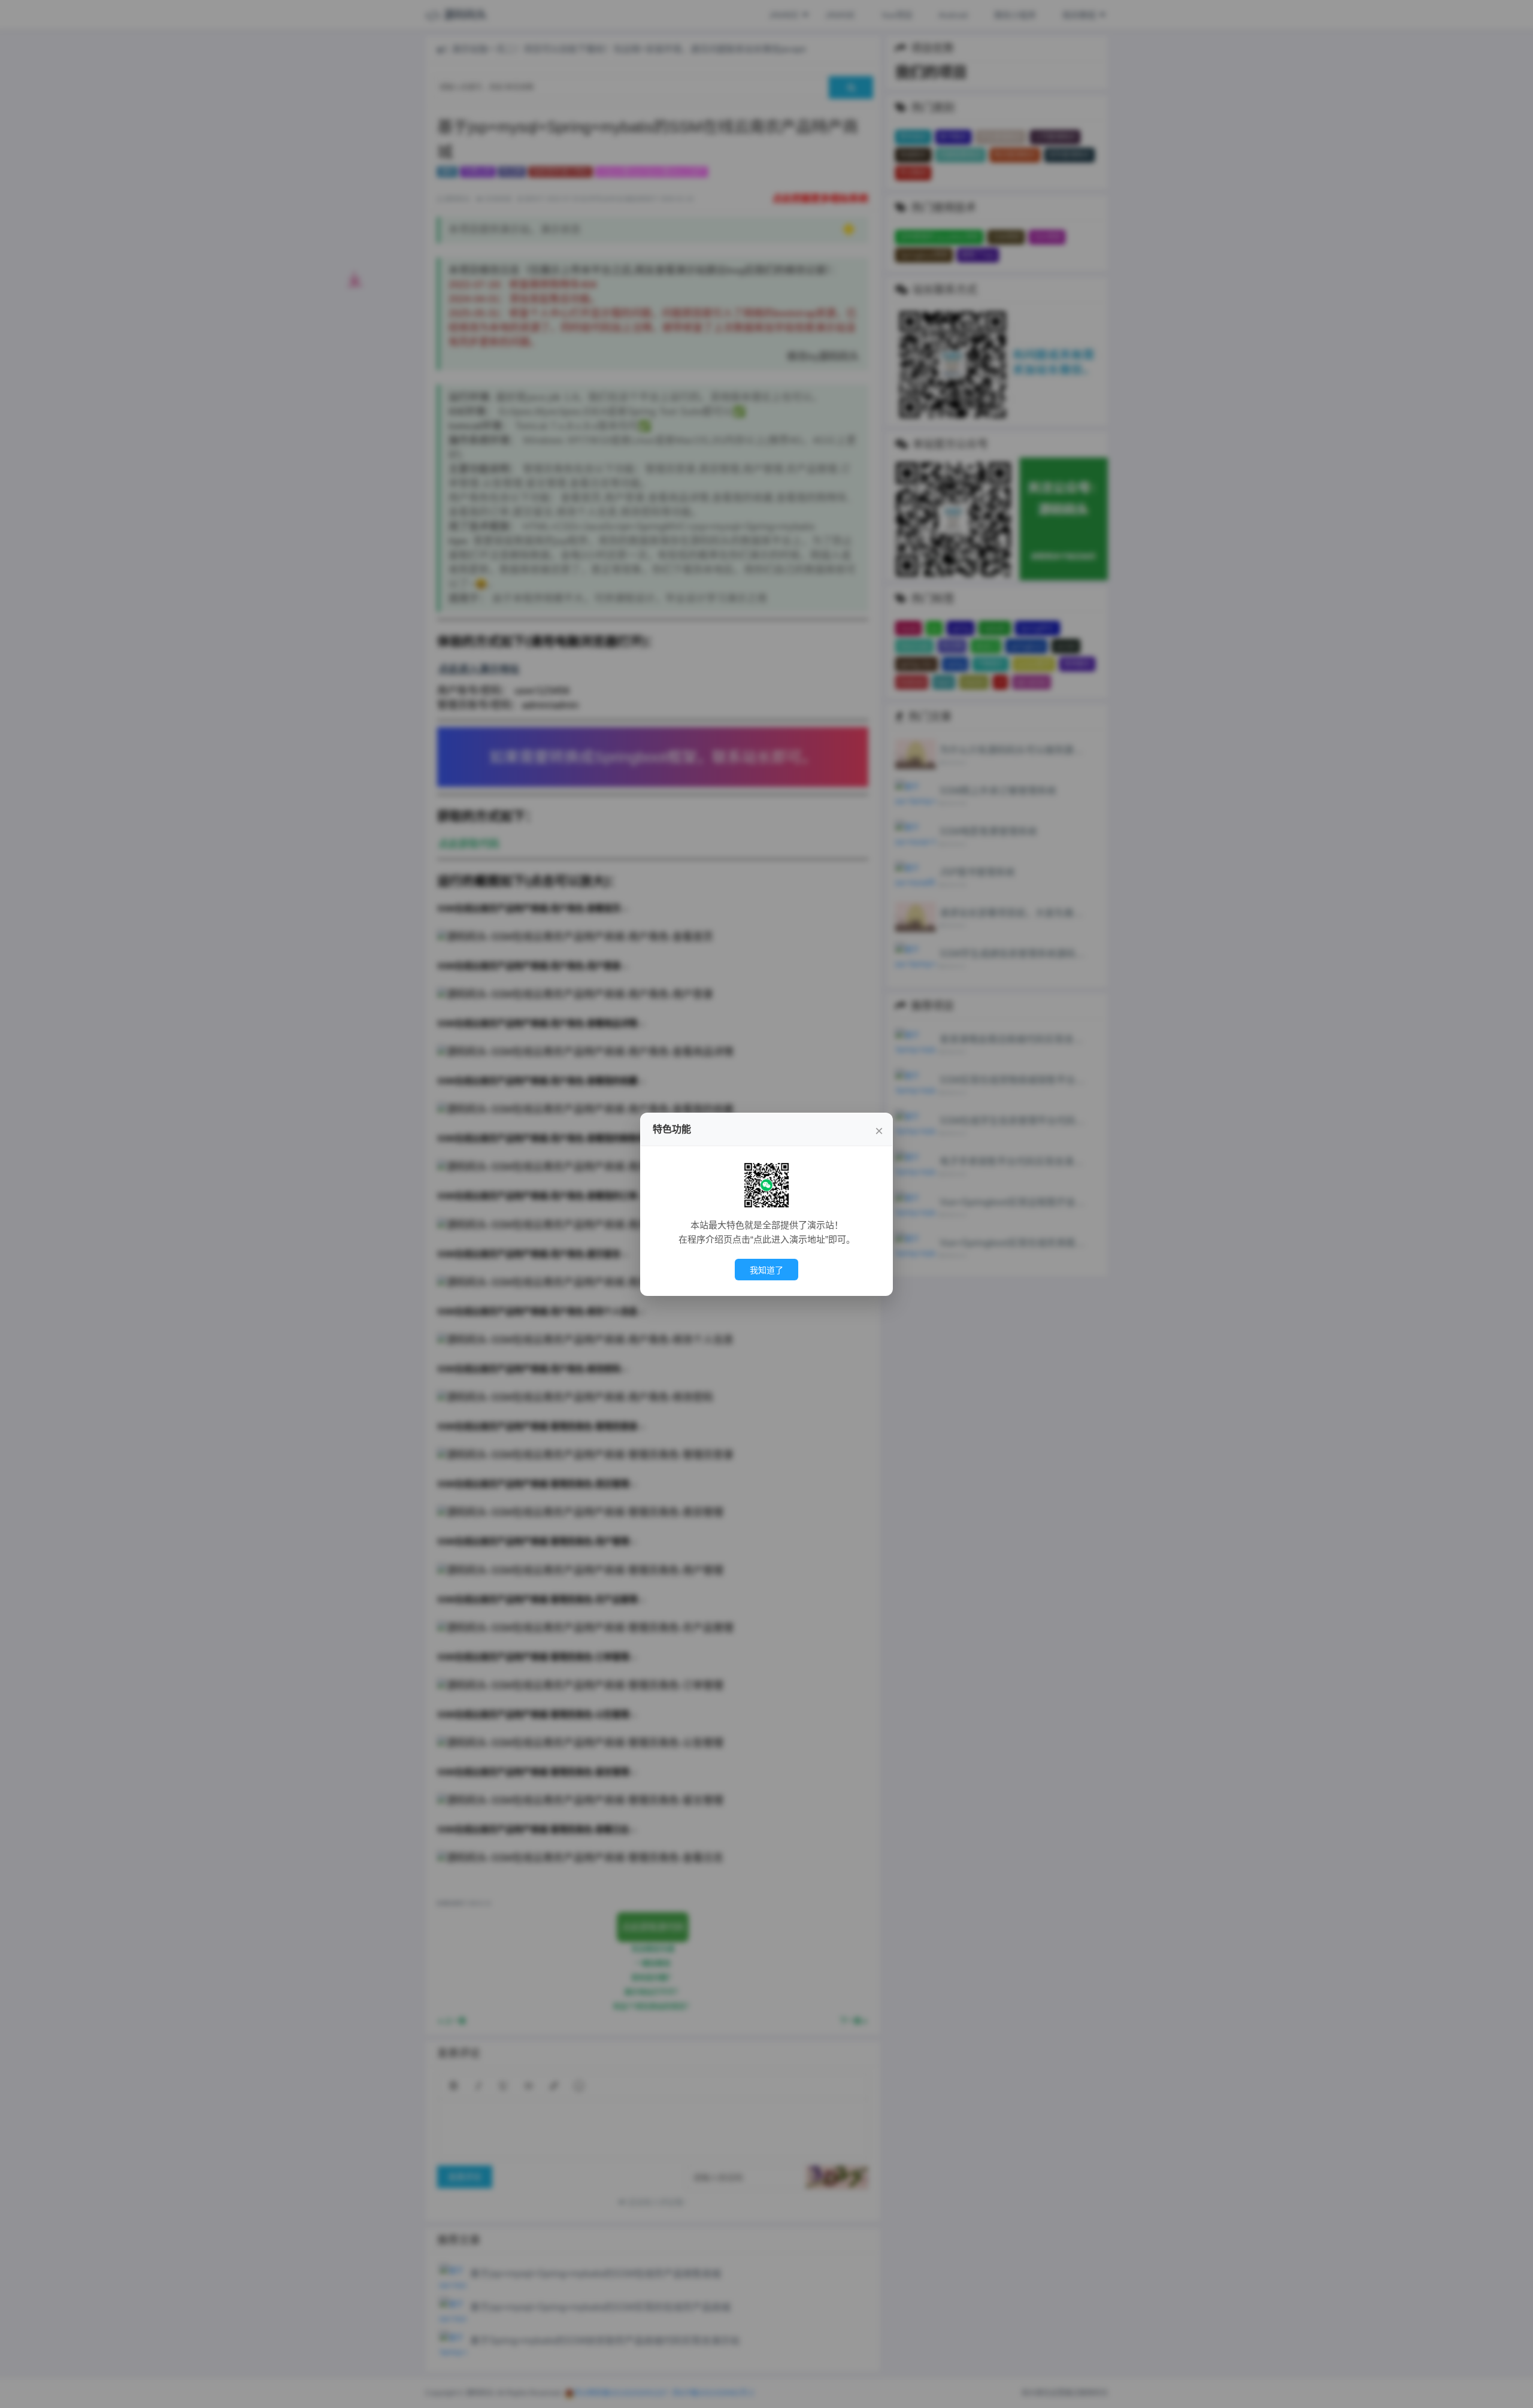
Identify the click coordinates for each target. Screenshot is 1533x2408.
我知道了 (766, 1270)
